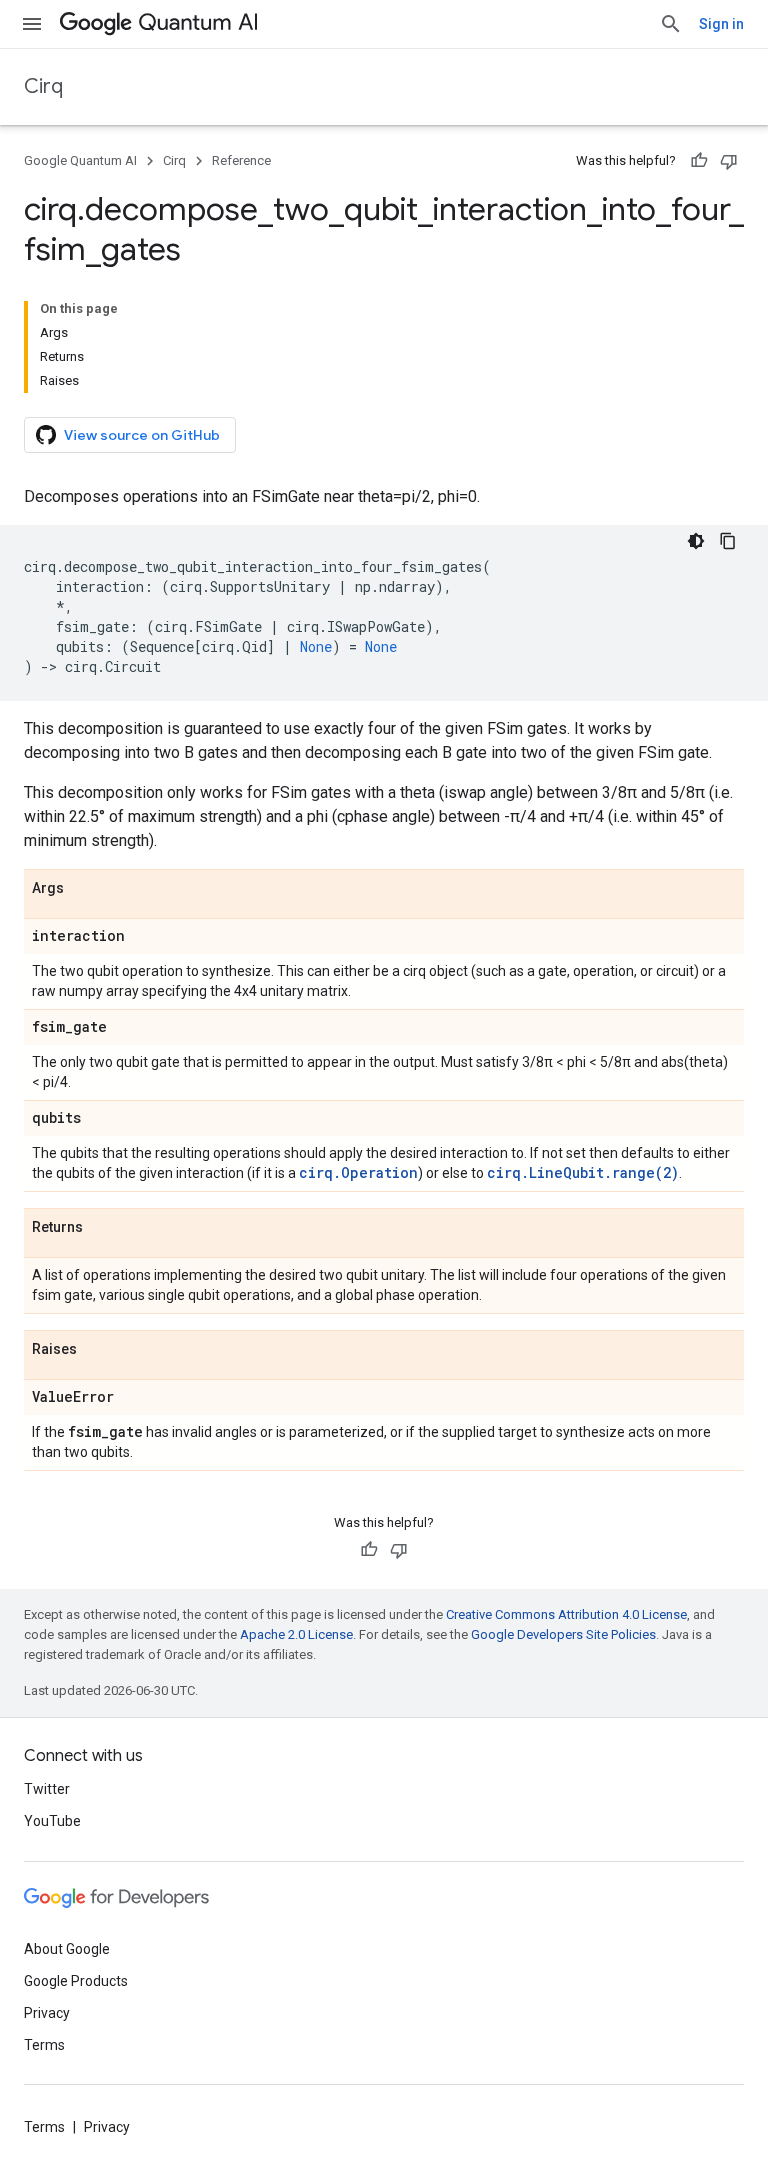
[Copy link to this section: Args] (84, 889)
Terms (44, 2045)
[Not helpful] (729, 161)
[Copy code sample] (728, 541)
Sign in (721, 24)
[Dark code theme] (696, 541)
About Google (67, 1949)
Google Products (76, 1981)
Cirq (43, 86)
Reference (241, 160)
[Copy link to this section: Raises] (97, 1350)
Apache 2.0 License (296, 1634)
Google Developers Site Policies (563, 1634)
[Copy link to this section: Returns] (103, 1228)
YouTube (52, 1821)
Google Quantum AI (80, 160)
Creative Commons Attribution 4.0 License (566, 1614)
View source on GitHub (142, 435)
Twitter (47, 1789)
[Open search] (671, 24)
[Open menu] (32, 24)
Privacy (47, 2013)
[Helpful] (699, 161)
